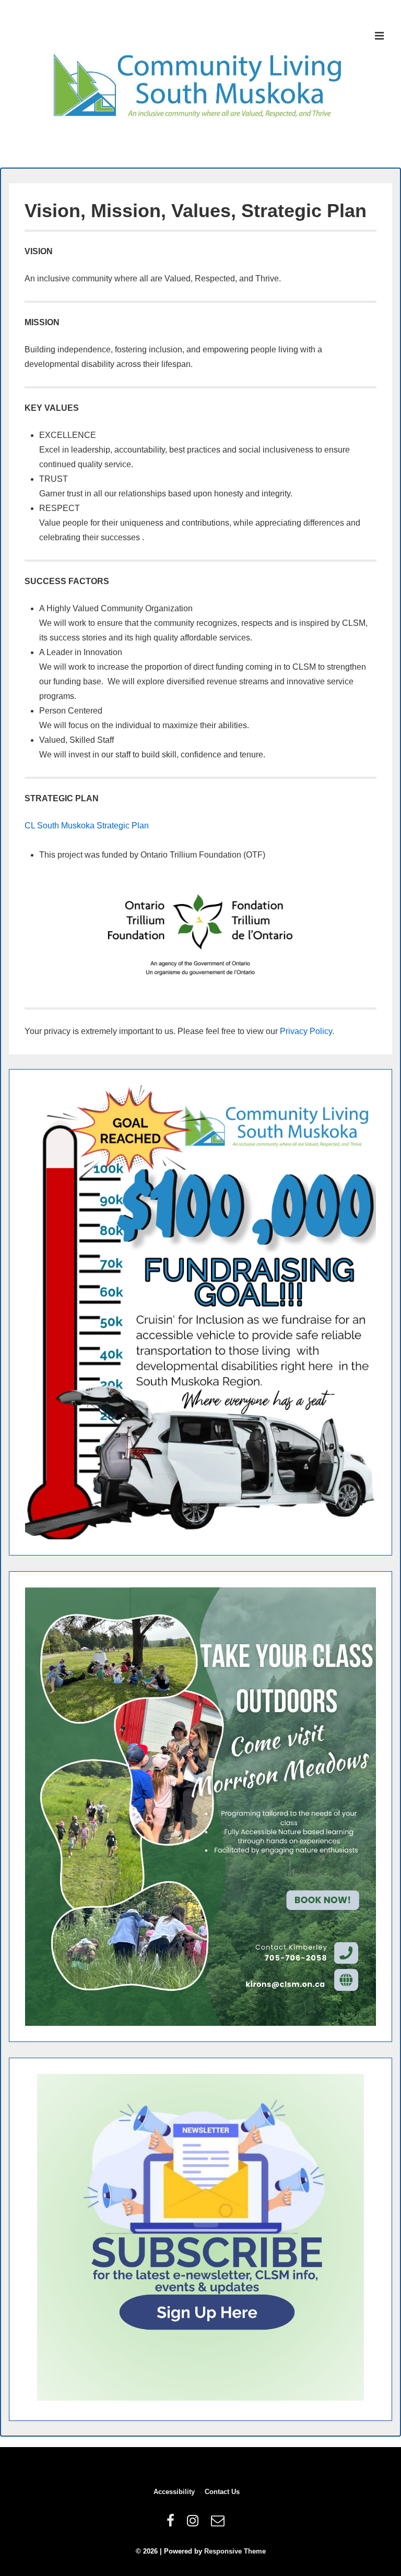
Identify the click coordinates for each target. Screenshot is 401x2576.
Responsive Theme (235, 2551)
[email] (219, 2524)
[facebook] (173, 2524)
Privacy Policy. (307, 1031)
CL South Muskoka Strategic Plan (87, 826)
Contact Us (222, 2492)
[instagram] (195, 2524)
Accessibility (174, 2492)
